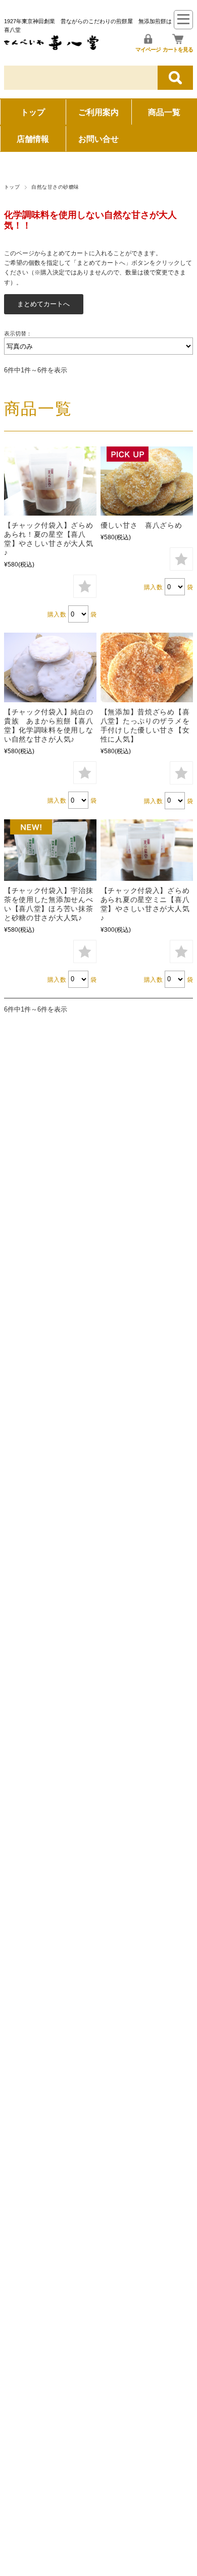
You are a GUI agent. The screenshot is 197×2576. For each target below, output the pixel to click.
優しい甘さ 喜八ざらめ (141, 525)
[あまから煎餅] (50, 667)
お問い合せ (98, 139)
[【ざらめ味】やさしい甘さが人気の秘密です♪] (147, 850)
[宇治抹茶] (50, 850)
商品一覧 (164, 112)
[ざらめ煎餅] (147, 481)
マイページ (148, 49)
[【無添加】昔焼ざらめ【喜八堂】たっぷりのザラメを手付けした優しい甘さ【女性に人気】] (147, 667)
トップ (33, 112)
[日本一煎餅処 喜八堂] (51, 47)
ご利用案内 (98, 112)
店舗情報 (33, 139)
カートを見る (178, 49)
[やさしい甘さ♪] (50, 481)
